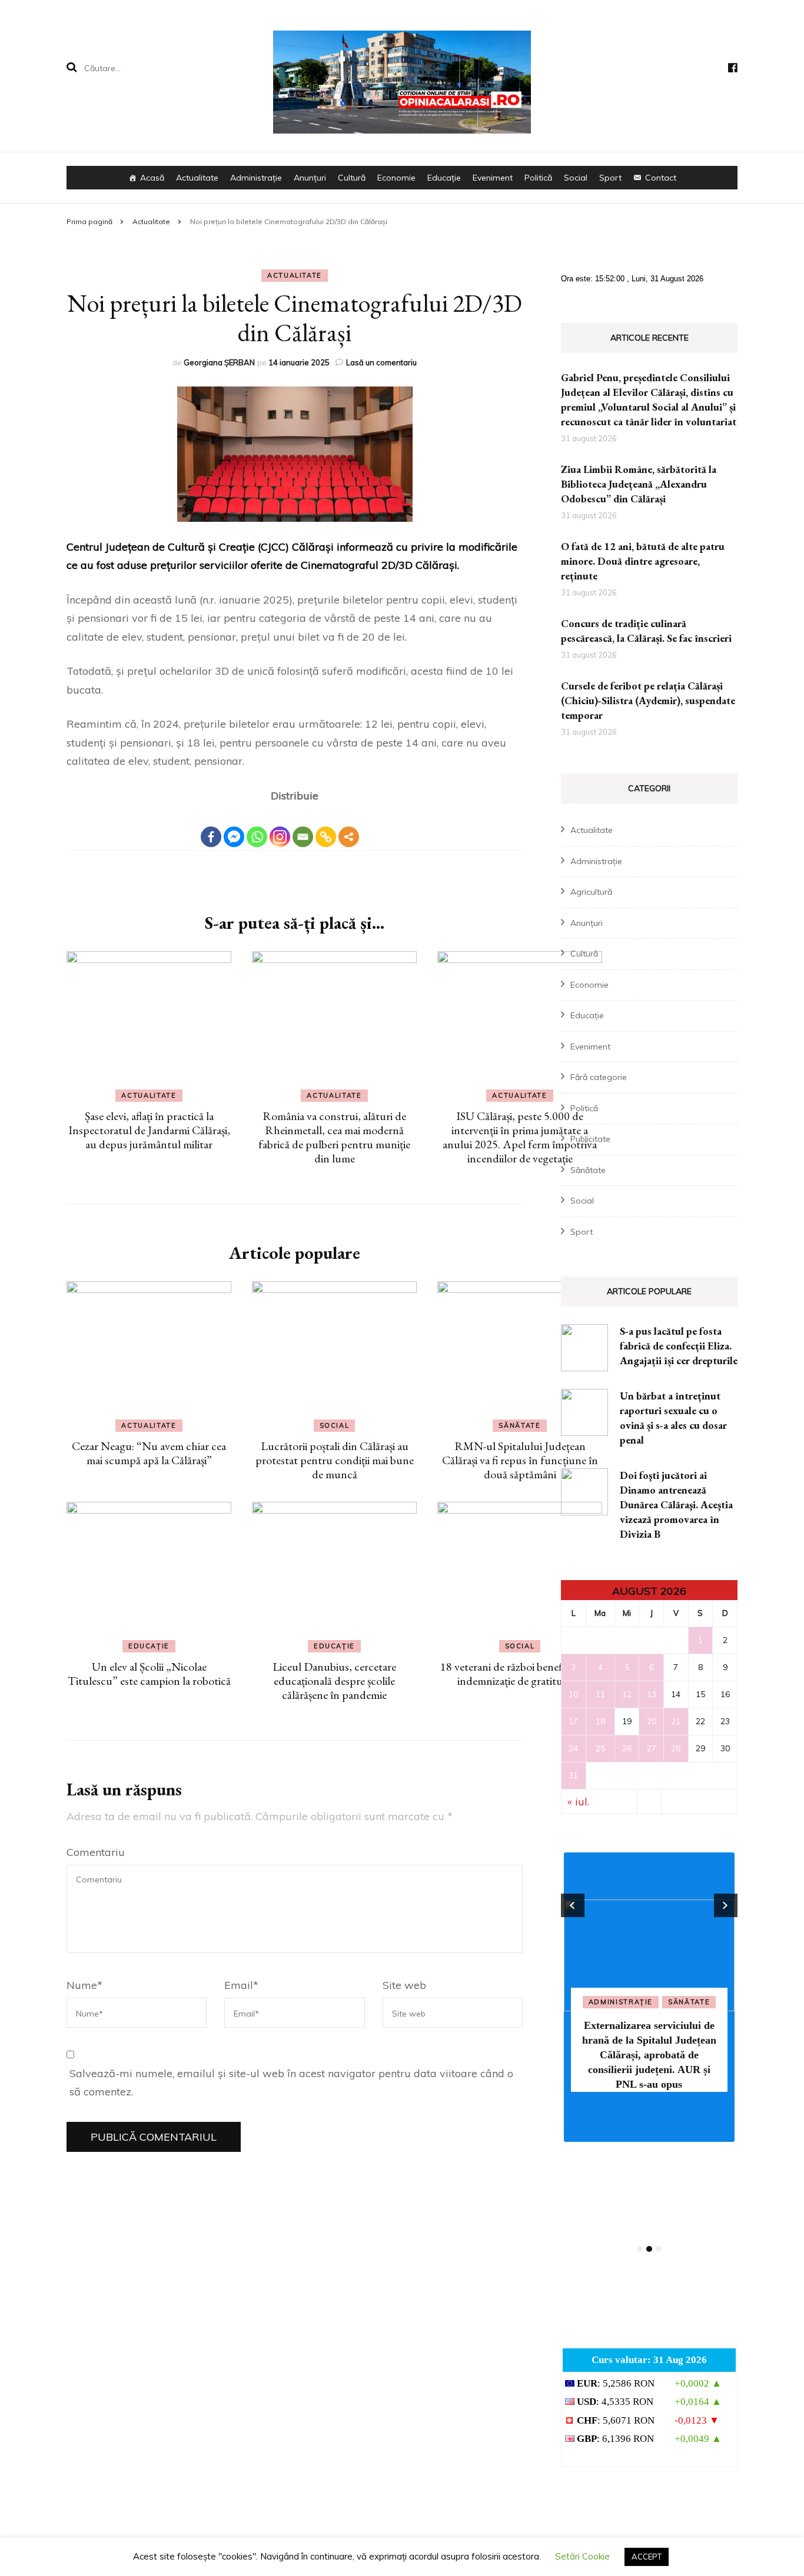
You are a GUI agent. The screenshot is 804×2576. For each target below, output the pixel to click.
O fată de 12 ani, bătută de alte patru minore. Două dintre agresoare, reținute (643, 561)
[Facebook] (211, 827)
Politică (538, 178)
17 (573, 1721)
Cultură (352, 178)
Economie (396, 178)
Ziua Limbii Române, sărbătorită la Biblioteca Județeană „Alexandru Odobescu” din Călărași (639, 484)
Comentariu (96, 1852)
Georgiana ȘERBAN (219, 362)
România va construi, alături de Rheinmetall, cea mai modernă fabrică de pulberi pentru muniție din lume (334, 1137)
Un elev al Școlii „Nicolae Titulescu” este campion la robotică (149, 1674)
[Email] (303, 827)
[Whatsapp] (257, 827)
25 (600, 1748)
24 (573, 1748)
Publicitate (590, 1139)
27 (652, 1748)
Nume (84, 1985)
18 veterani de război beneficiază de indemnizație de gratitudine (520, 1674)
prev (573, 1905)
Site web (404, 1985)
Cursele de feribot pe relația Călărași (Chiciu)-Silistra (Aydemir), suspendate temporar (648, 700)
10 (573, 1694)
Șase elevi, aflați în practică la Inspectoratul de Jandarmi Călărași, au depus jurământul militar (149, 1130)
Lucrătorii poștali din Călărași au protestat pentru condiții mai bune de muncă (335, 1460)
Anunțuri (310, 178)
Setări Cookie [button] (582, 2556)
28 (676, 1748)
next (726, 1905)
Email (241, 1985)
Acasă (152, 178)
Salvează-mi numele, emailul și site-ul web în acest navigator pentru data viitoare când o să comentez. (291, 2083)
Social (576, 178)
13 (652, 1694)
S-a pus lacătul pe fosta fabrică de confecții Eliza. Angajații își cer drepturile (679, 1346)
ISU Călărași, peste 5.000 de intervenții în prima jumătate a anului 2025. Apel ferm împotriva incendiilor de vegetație (520, 1137)
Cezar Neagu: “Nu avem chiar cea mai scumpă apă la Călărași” (149, 1453)
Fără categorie (599, 1077)
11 (600, 1694)
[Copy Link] (326, 827)
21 (676, 1721)
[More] (349, 827)
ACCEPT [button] (647, 2557)
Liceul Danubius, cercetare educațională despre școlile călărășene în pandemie (334, 1681)
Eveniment (493, 178)
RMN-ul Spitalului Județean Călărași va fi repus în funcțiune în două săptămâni (520, 1460)
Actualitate (197, 178)
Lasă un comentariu (381, 362)
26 (627, 1748)
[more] (349, 837)
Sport (610, 178)
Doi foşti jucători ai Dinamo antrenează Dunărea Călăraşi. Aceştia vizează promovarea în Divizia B (676, 1504)
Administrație (256, 178)
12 (627, 1694)
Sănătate (519, 1425)
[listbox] (649, 2053)
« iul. (578, 1802)
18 (600, 1721)
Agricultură (591, 892)
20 (652, 1721)
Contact (661, 178)
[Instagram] (280, 827)
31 (573, 1775)
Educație (444, 178)
